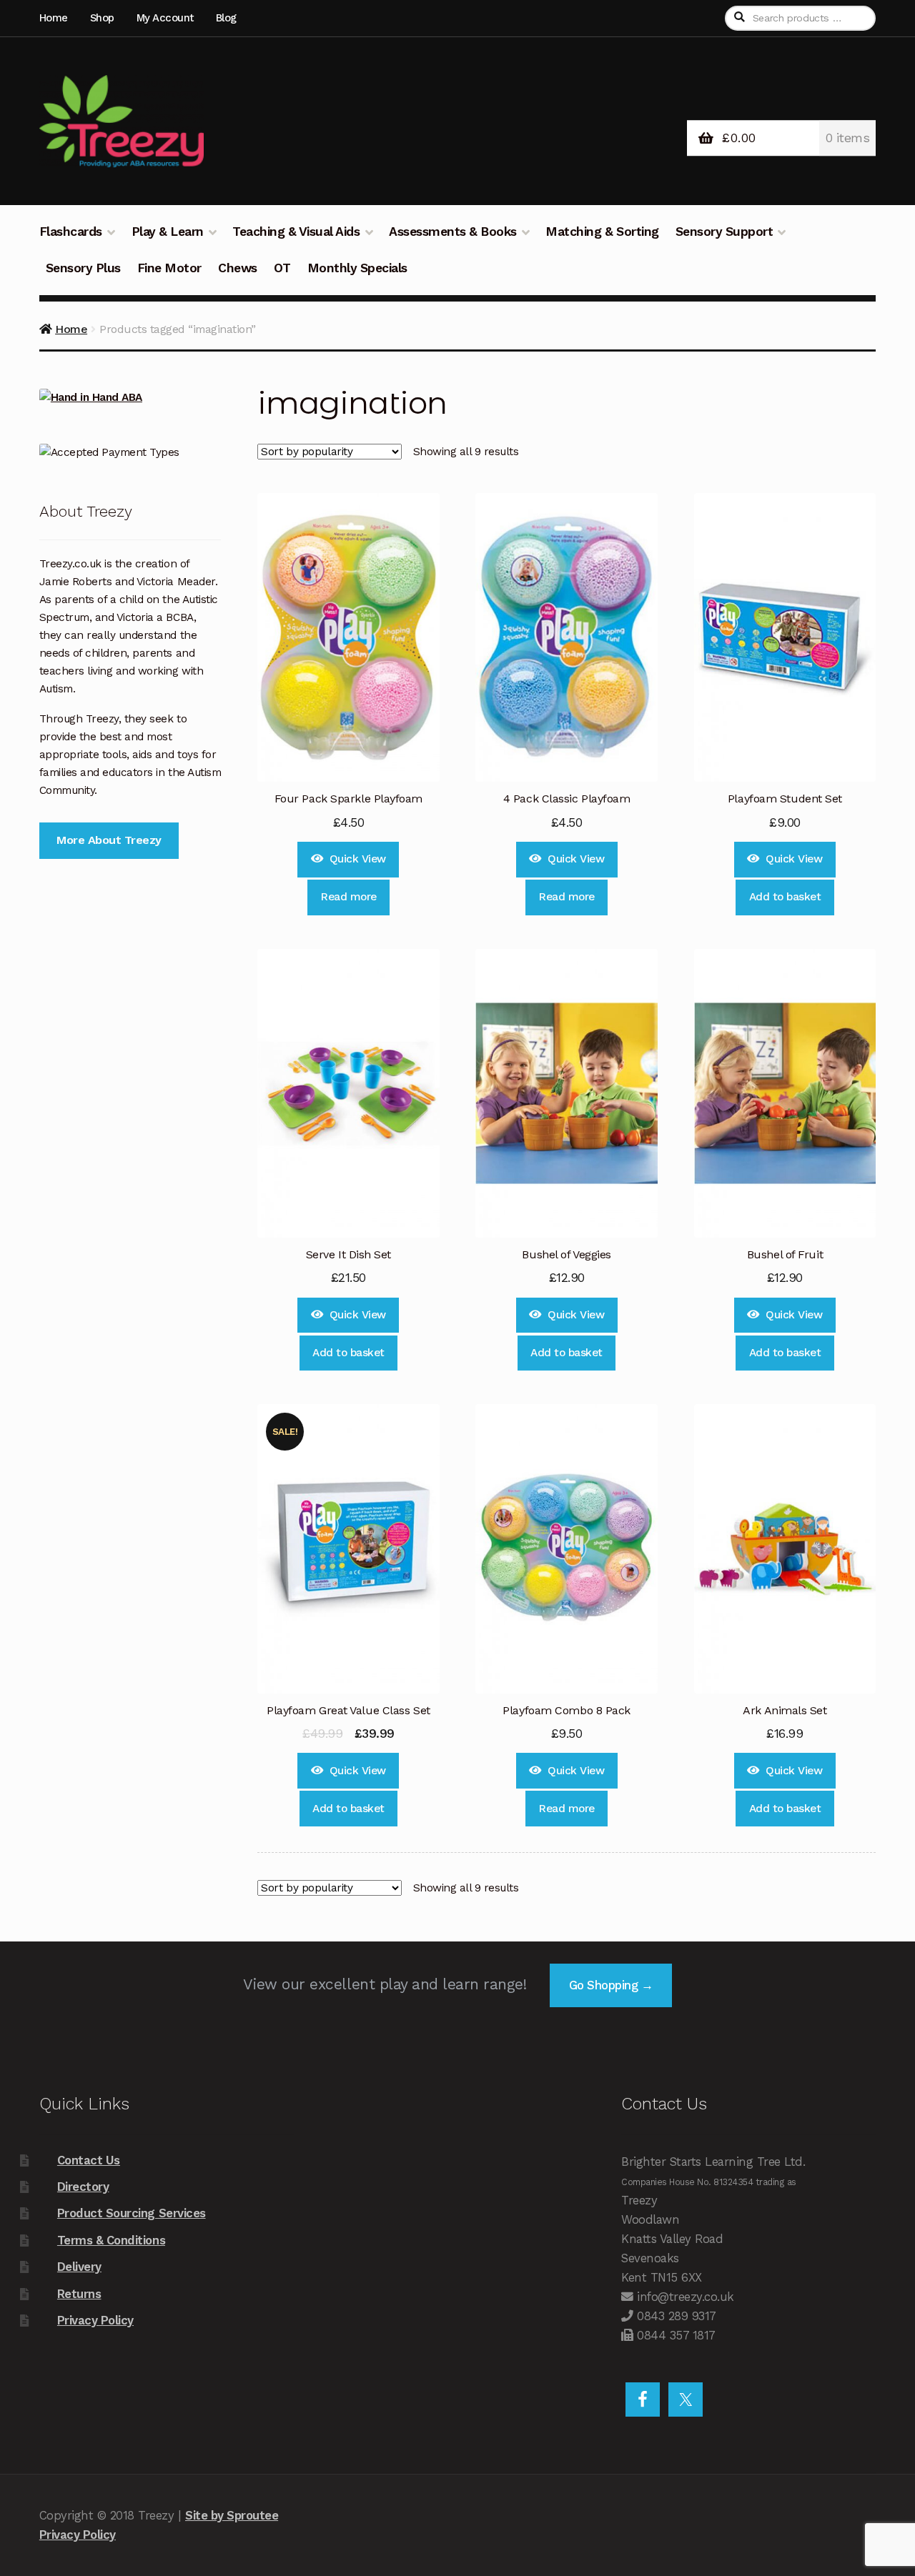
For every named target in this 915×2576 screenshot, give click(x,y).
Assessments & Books (453, 232)
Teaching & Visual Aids (296, 232)
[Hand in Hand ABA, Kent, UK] (130, 398)
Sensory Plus (83, 268)
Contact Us (89, 2160)
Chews (238, 268)
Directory (83, 2187)
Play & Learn (168, 232)
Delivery (79, 2267)
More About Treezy (109, 840)
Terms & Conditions (111, 2240)
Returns (79, 2294)
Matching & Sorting (602, 232)
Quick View (358, 859)
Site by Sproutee (232, 2515)
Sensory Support (724, 232)
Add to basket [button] (785, 897)
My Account (165, 18)
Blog (226, 18)
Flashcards (71, 232)
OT (282, 268)
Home (54, 18)
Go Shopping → (611, 1985)
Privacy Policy (95, 2320)
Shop (102, 18)
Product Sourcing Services (132, 2213)
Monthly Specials (357, 268)
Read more (348, 897)
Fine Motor (169, 268)
